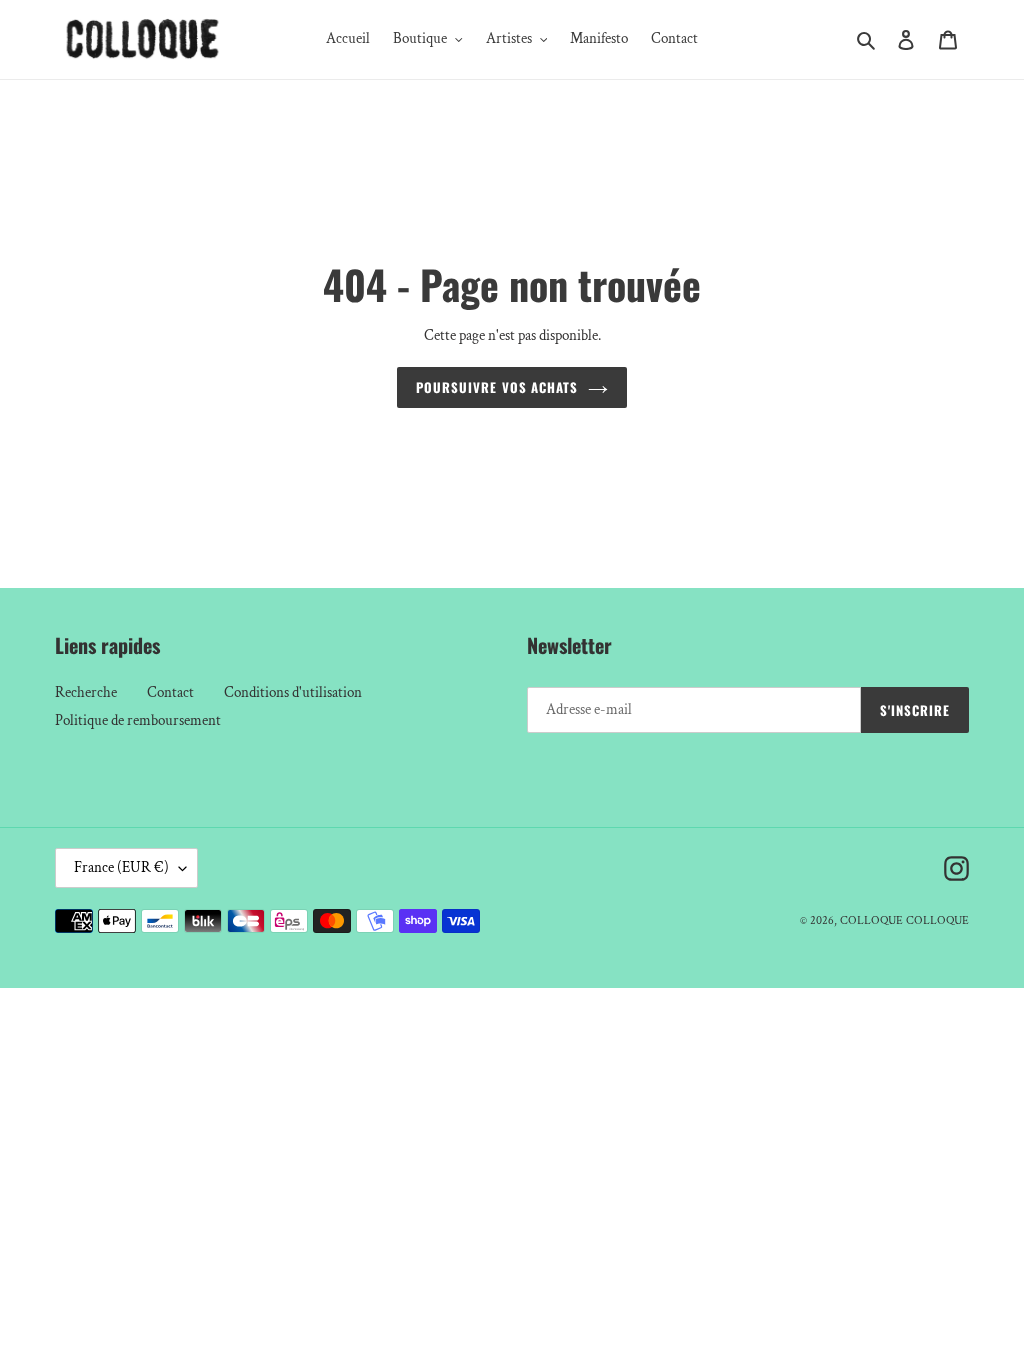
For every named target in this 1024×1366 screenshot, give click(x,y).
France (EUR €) (121, 867)
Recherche (86, 692)
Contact (170, 692)
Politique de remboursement (138, 720)
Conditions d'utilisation (293, 692)
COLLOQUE (871, 920)
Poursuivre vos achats (497, 387)
